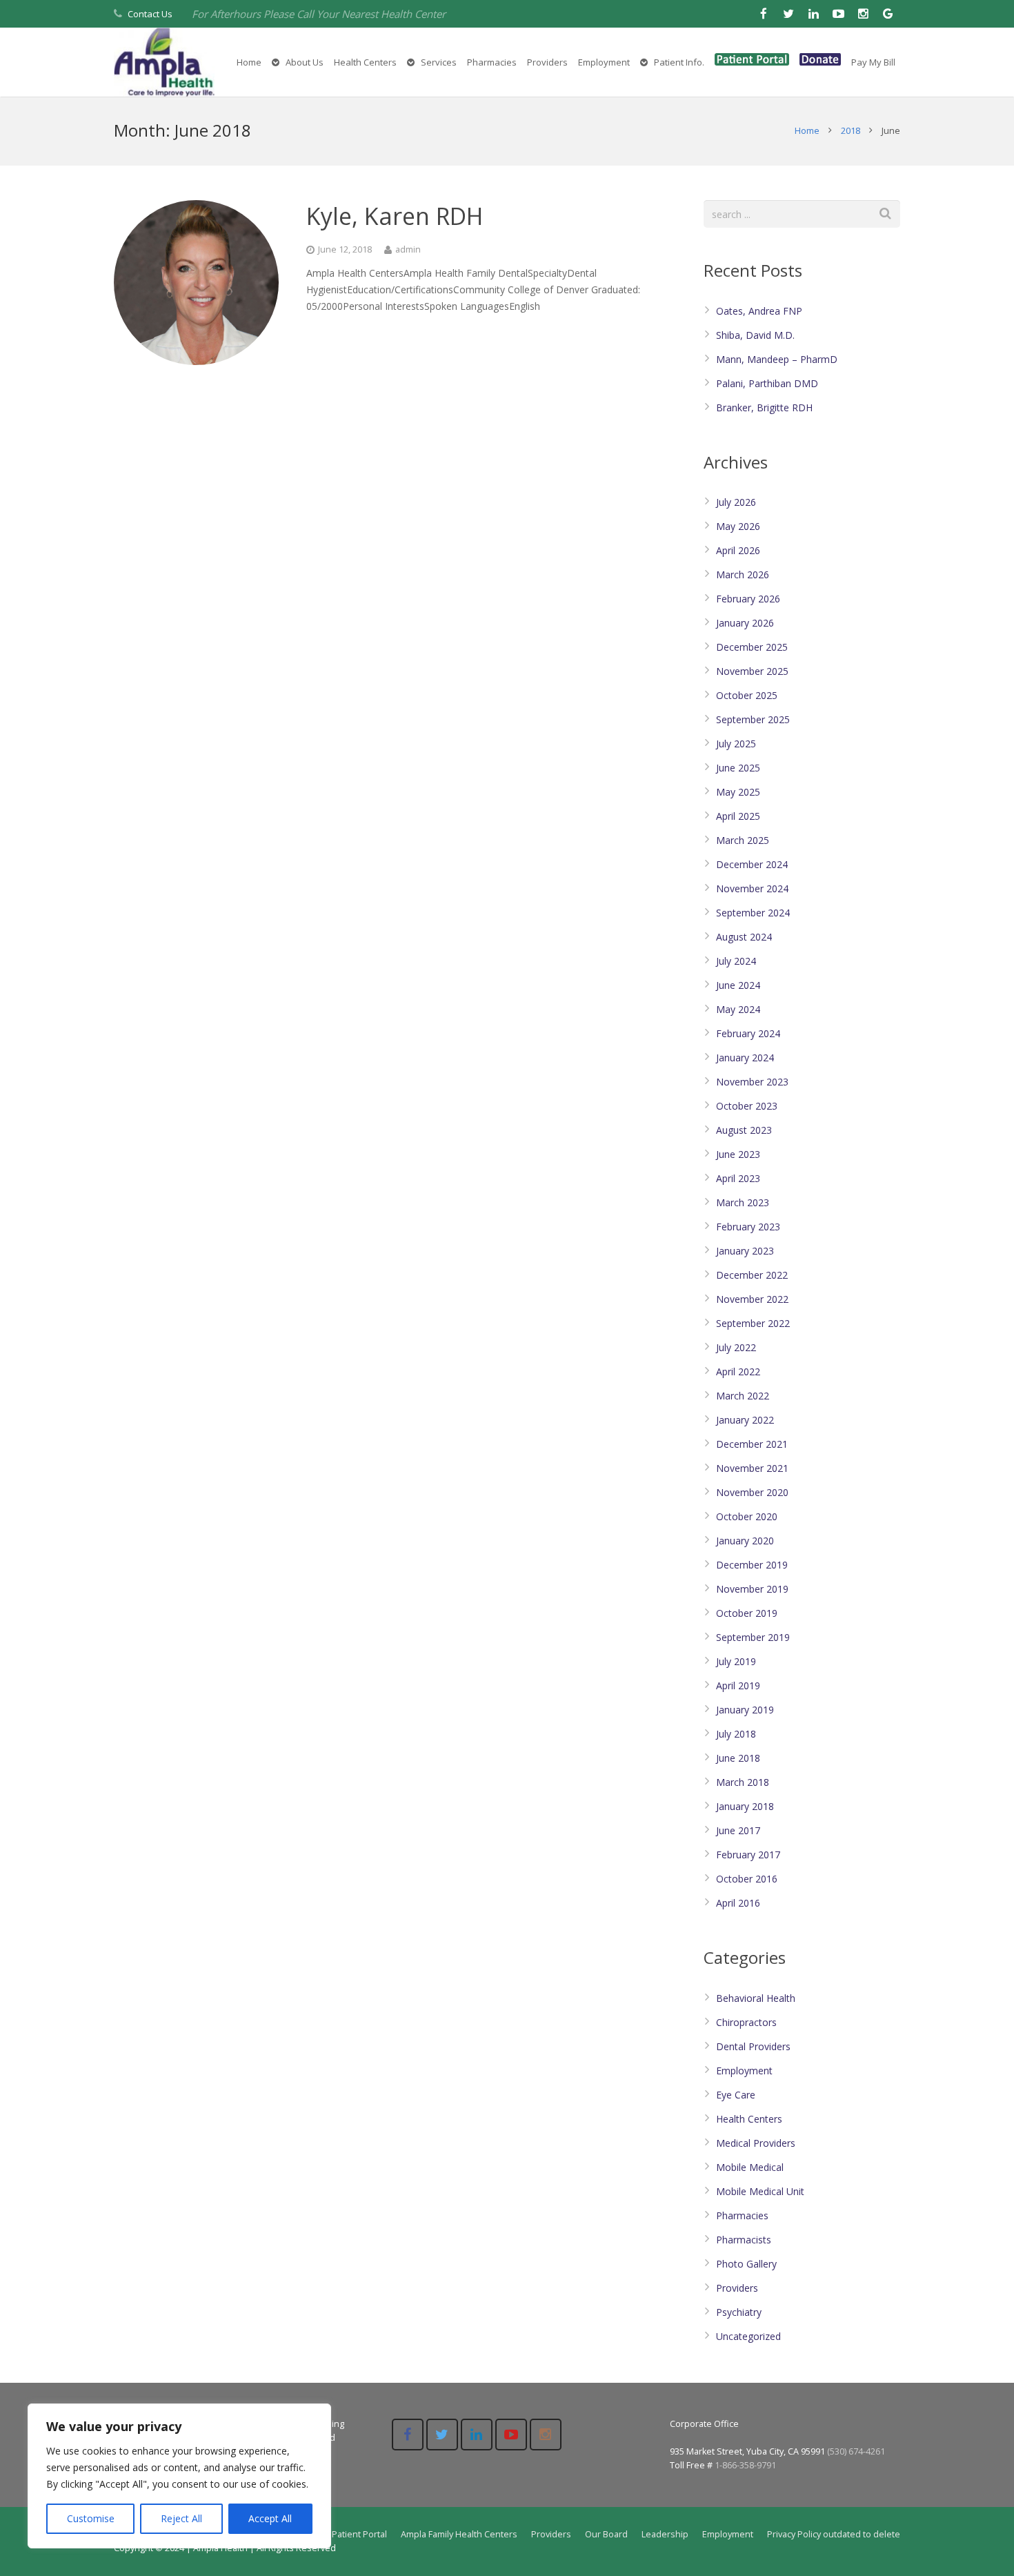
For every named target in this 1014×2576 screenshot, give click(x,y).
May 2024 (738, 1009)
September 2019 (753, 1637)
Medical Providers (756, 2143)
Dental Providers (753, 2046)
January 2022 (745, 1420)
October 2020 (747, 1516)
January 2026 (745, 623)
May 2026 (738, 526)
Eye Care (736, 2095)
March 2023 (743, 1202)
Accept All (270, 2518)
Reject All (181, 2518)
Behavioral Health (756, 1998)
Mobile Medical (750, 2167)
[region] (179, 2476)
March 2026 (743, 574)
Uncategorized (748, 2336)
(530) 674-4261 (856, 2451)
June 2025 (738, 768)
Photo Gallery (746, 2264)
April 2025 (738, 816)
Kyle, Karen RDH (395, 216)
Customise (91, 2518)
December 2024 (752, 864)
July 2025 (736, 744)
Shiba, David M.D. (755, 335)
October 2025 (747, 695)
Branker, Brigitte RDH (764, 407)
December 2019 (752, 1565)
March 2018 (743, 1782)
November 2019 (752, 1589)
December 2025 (752, 647)
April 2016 (738, 1903)
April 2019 (738, 1685)
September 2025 (753, 719)
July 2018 (736, 1734)
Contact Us (150, 14)
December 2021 (752, 1444)
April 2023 (738, 1178)
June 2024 (738, 985)
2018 (851, 130)
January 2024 (745, 1058)
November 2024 (752, 888)
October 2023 (747, 1106)
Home (807, 130)
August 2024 (744, 937)
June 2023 (738, 1154)
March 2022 (743, 1396)
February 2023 (748, 1227)
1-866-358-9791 (745, 2465)
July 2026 (736, 502)
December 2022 (752, 1275)
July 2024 (736, 961)
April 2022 (738, 1371)
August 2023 (744, 1130)
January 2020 (745, 1541)
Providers (737, 2288)
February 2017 (748, 1855)
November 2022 (752, 1299)
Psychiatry (739, 2312)
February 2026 (748, 599)
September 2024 (753, 913)
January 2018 (745, 1806)
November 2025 (752, 671)
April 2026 (738, 550)
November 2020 (752, 1492)
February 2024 (748, 1033)
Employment (744, 2071)
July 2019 (736, 1661)
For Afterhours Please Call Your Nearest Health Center (319, 14)
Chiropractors (746, 2022)
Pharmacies (742, 2215)
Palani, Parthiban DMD (767, 383)
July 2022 (736, 1347)
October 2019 (747, 1613)
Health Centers (749, 2119)
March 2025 (743, 840)
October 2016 (747, 1879)
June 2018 (738, 1758)
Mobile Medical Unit (760, 2191)
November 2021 (752, 1468)
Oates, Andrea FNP (759, 311)
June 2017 (738, 1830)
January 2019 (745, 1710)
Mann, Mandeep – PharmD (777, 359)
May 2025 (738, 792)
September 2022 (753, 1323)
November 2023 (752, 1082)
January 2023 (745, 1251)
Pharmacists (744, 2240)
